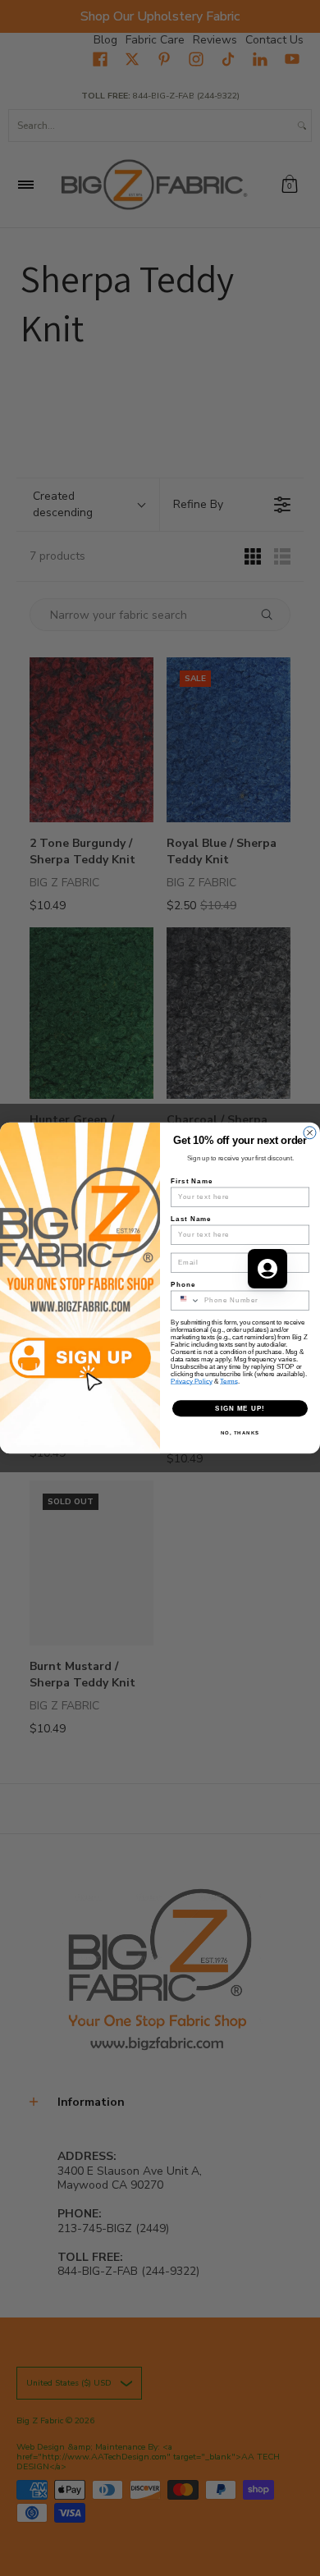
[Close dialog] (310, 1133)
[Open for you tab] (267, 1269)
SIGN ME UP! (240, 1409)
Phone (183, 1285)
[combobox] (186, 1300)
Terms (229, 1382)
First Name (192, 1181)
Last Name (191, 1219)
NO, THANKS (240, 1433)
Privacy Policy (192, 1382)
